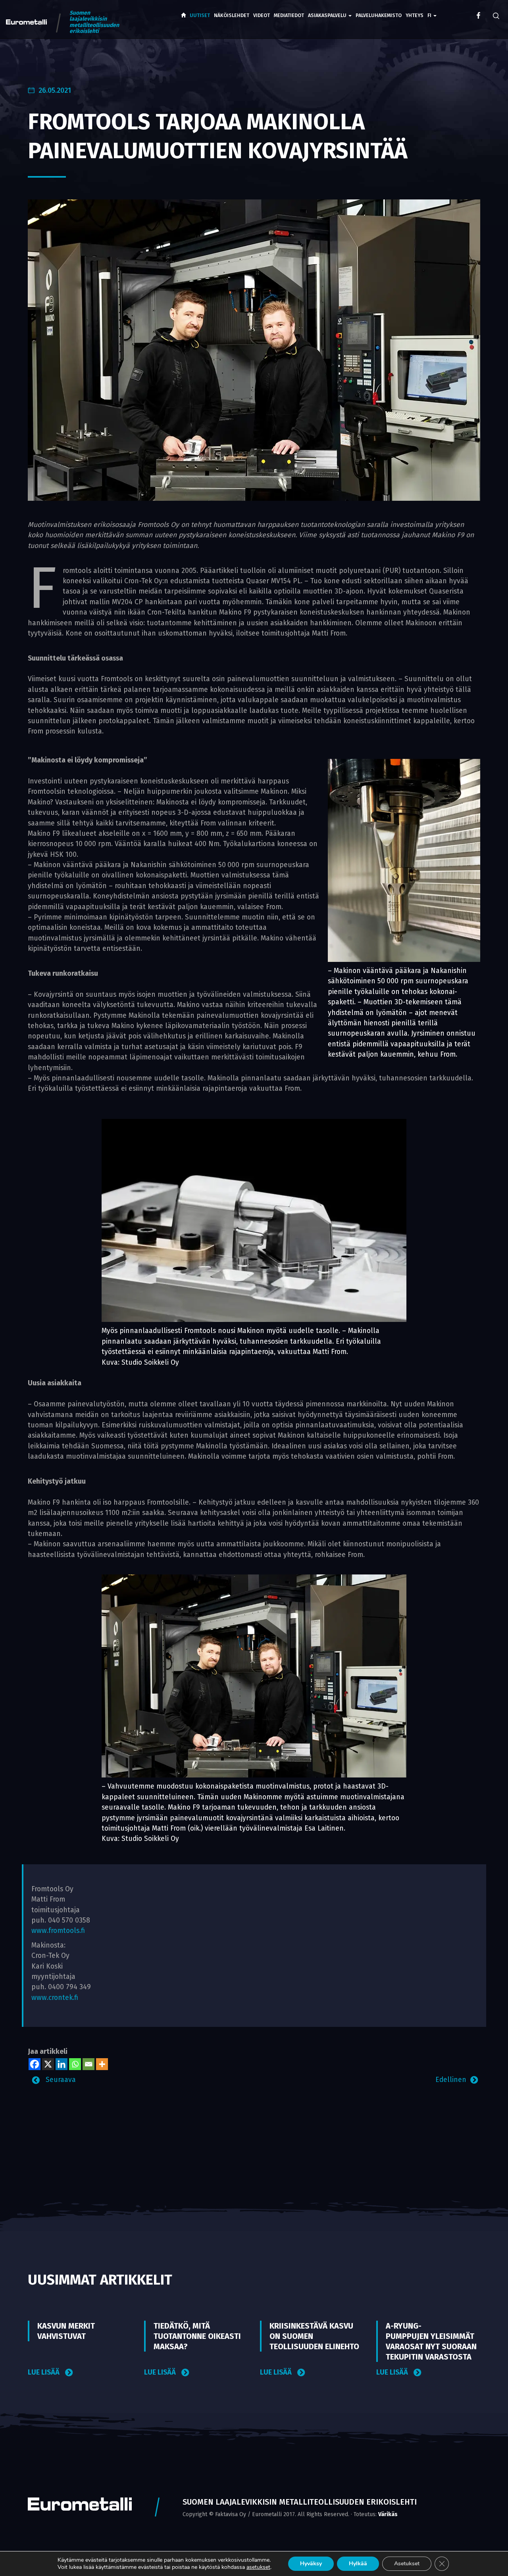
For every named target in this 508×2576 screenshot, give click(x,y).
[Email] (89, 2064)
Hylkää (358, 2564)
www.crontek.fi (55, 1998)
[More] (102, 2064)
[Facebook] (35, 2064)
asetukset (258, 2567)
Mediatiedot (289, 15)
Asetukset (407, 2564)
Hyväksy (311, 2564)
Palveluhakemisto (379, 15)
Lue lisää (44, 2372)
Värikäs (388, 2514)
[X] (48, 2064)
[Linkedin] (62, 2064)
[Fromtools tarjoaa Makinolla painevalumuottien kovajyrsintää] (254, 350)
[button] (432, 10)
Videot (262, 15)
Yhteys (415, 15)
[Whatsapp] (75, 2064)
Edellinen (451, 2080)
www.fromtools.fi (58, 1931)
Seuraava (60, 2080)
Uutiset (200, 15)
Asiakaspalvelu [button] (328, 15)
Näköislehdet (232, 15)
